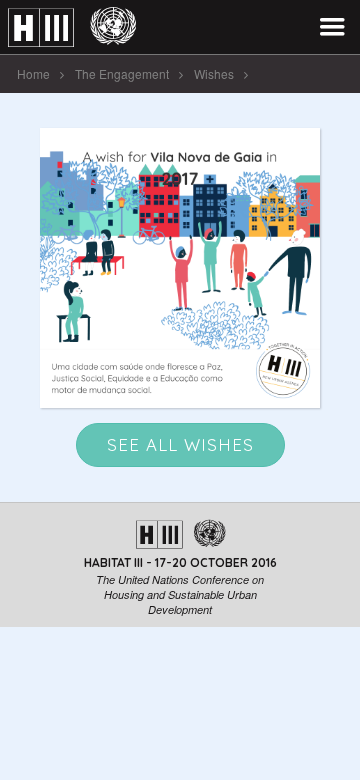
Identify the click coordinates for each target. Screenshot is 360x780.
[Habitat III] (72, 27)
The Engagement (122, 73)
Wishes (214, 73)
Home (33, 73)
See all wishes (180, 444)
